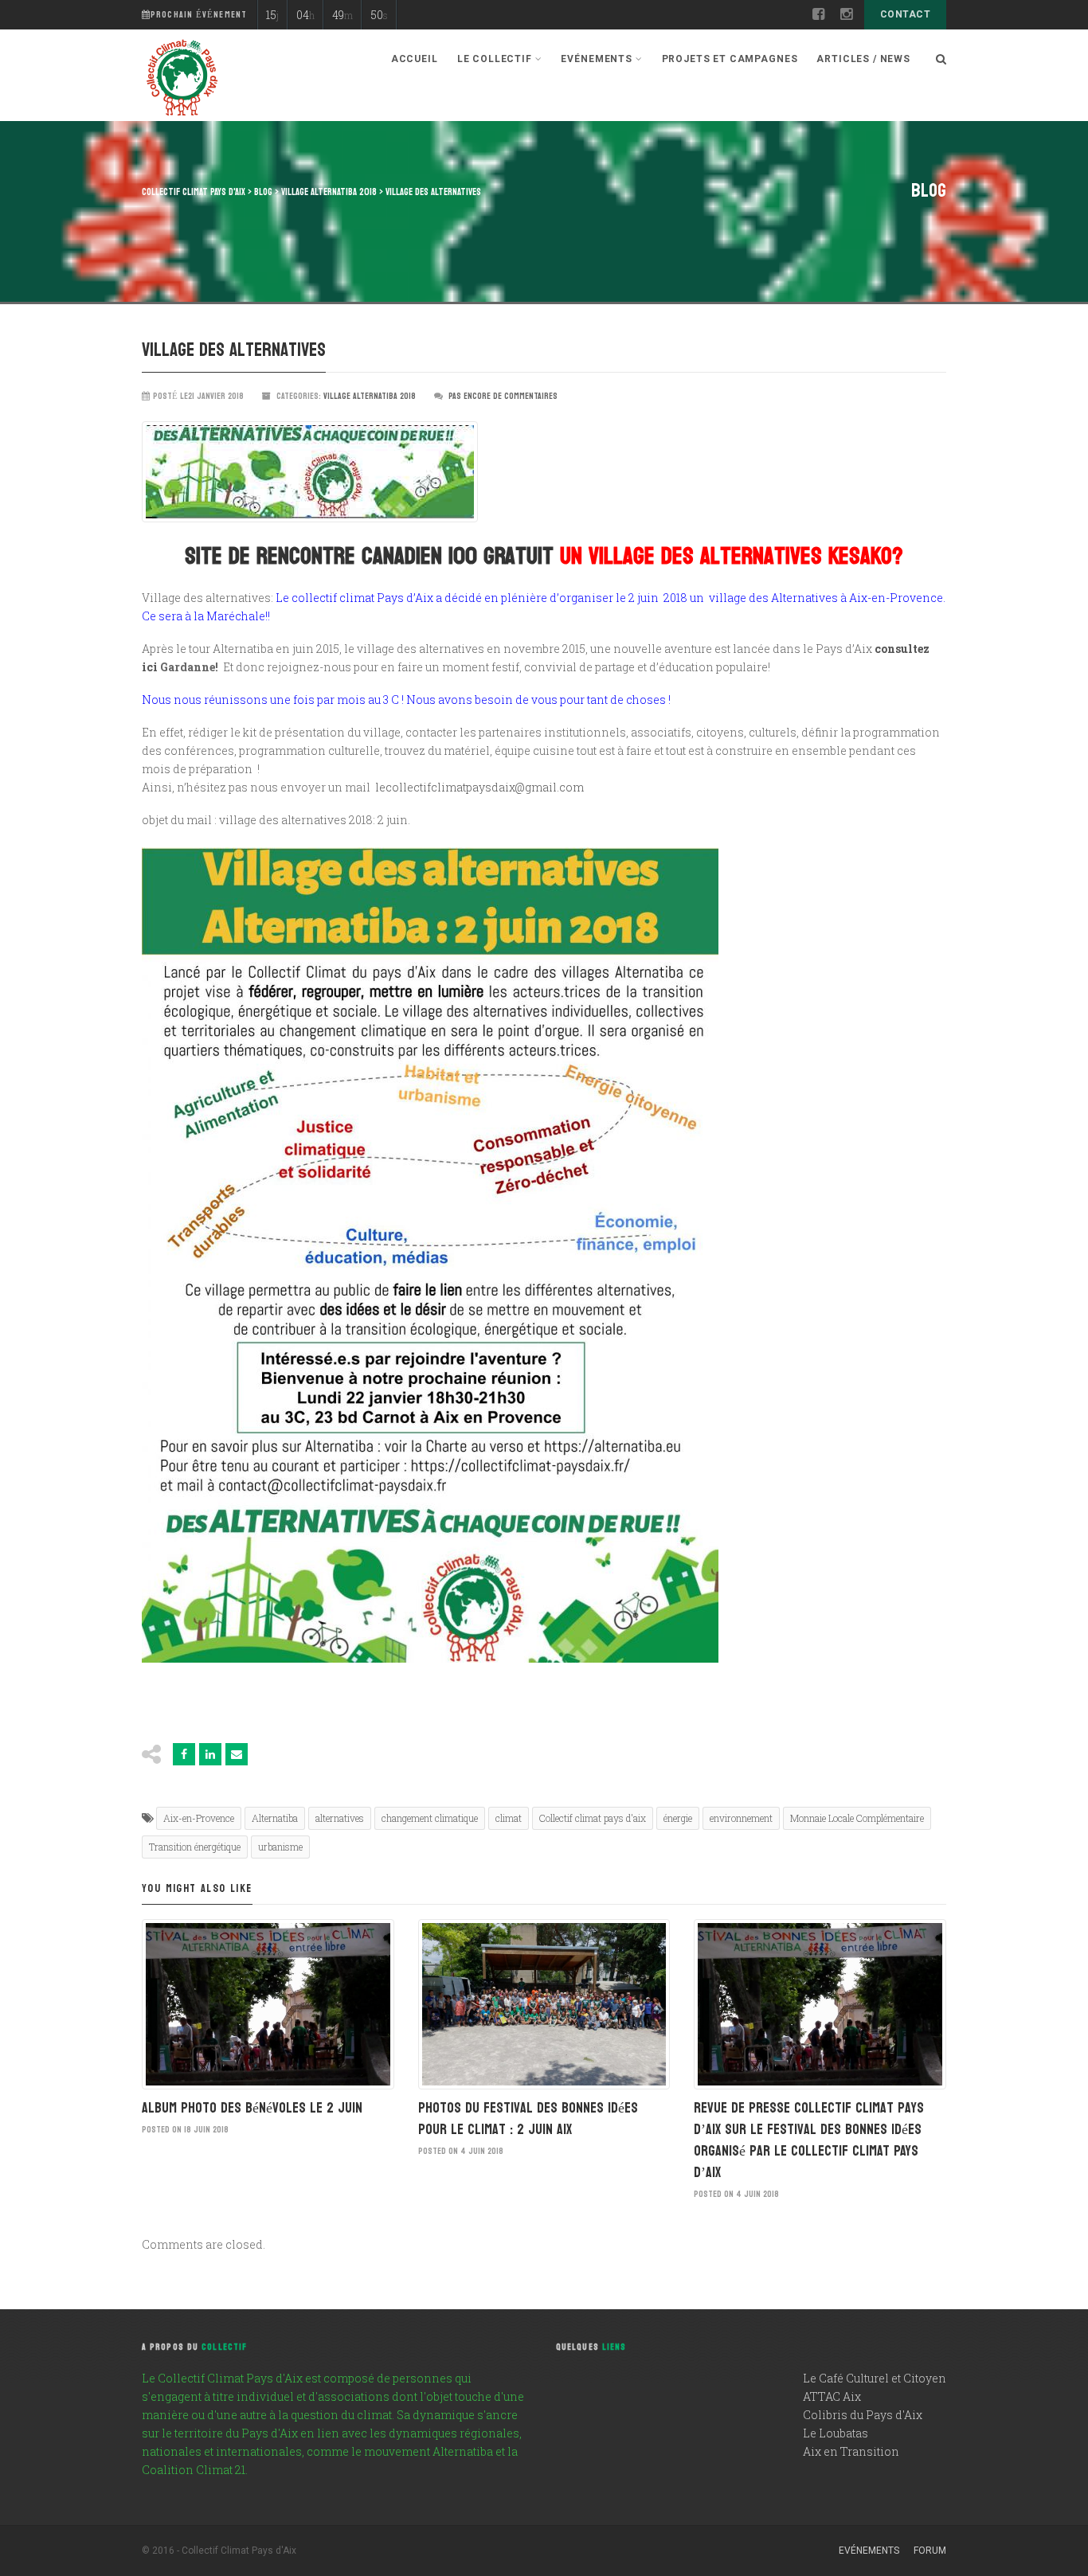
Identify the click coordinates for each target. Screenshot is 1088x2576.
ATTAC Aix (832, 2396)
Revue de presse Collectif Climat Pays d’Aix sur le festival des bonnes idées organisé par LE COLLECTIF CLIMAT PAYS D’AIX (809, 2140)
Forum (930, 2551)
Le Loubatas (836, 2433)
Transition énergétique (195, 1847)
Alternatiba (275, 1818)
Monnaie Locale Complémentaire (857, 1818)
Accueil (415, 59)
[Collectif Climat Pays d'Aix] (182, 80)
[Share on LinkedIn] (210, 1754)
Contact (905, 14)
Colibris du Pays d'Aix (863, 2415)
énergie (678, 1818)
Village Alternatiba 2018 (370, 396)
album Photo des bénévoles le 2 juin (252, 2108)
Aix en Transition (851, 2451)
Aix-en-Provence (199, 1818)
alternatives (340, 1818)
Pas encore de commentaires (503, 396)
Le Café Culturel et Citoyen (875, 2378)
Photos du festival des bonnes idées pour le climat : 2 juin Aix (528, 2119)
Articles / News (863, 59)
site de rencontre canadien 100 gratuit (369, 556)
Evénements (869, 2551)
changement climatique (430, 1818)
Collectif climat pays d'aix (593, 1818)
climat (509, 1818)
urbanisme (280, 1847)
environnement (741, 1818)
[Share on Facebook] (184, 1754)
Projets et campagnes (730, 59)
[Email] (237, 1754)
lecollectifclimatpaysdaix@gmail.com (479, 787)
